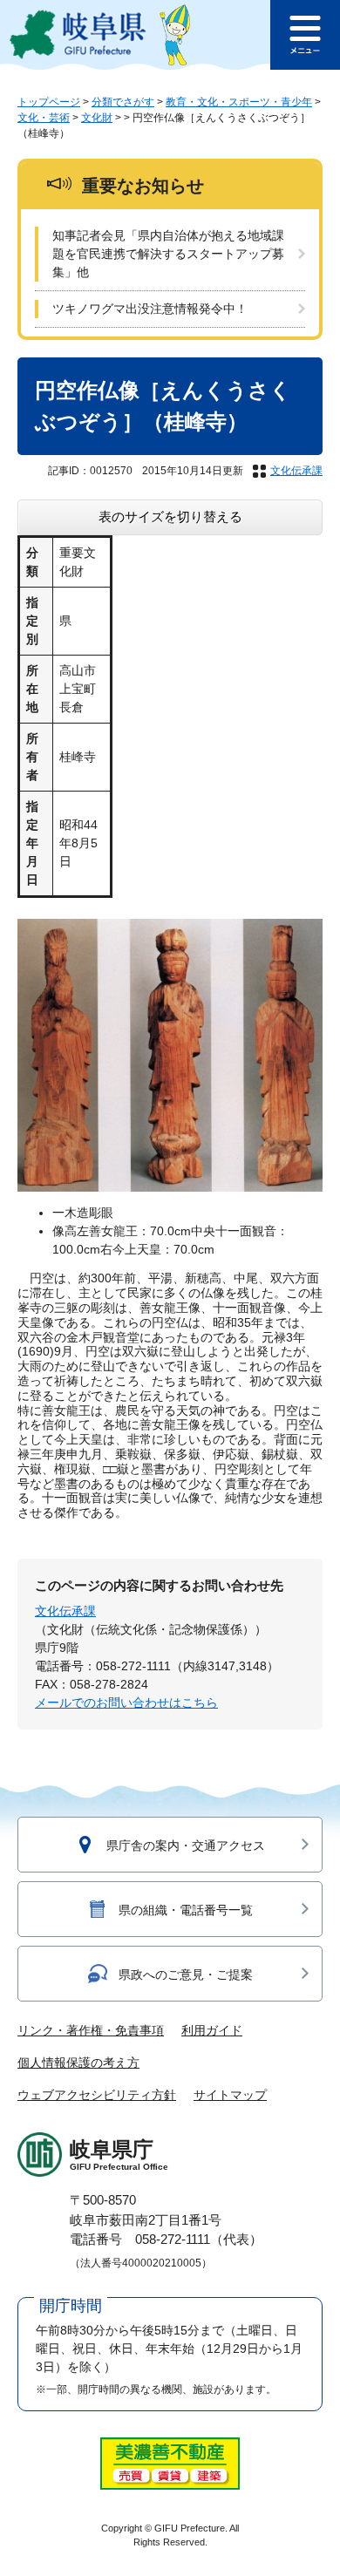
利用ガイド (212, 2030)
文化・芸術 (44, 118)
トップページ (49, 102)
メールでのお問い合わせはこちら (126, 1703)
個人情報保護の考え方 (78, 2063)
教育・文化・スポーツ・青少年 (239, 102)
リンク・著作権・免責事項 (91, 2030)
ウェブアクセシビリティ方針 (97, 2095)
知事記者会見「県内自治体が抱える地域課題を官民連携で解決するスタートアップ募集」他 (168, 254)
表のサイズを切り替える (170, 517)
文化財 (97, 118)
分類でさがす (123, 102)
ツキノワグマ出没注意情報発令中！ (150, 309)
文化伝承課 (296, 471)
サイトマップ (230, 2095)
